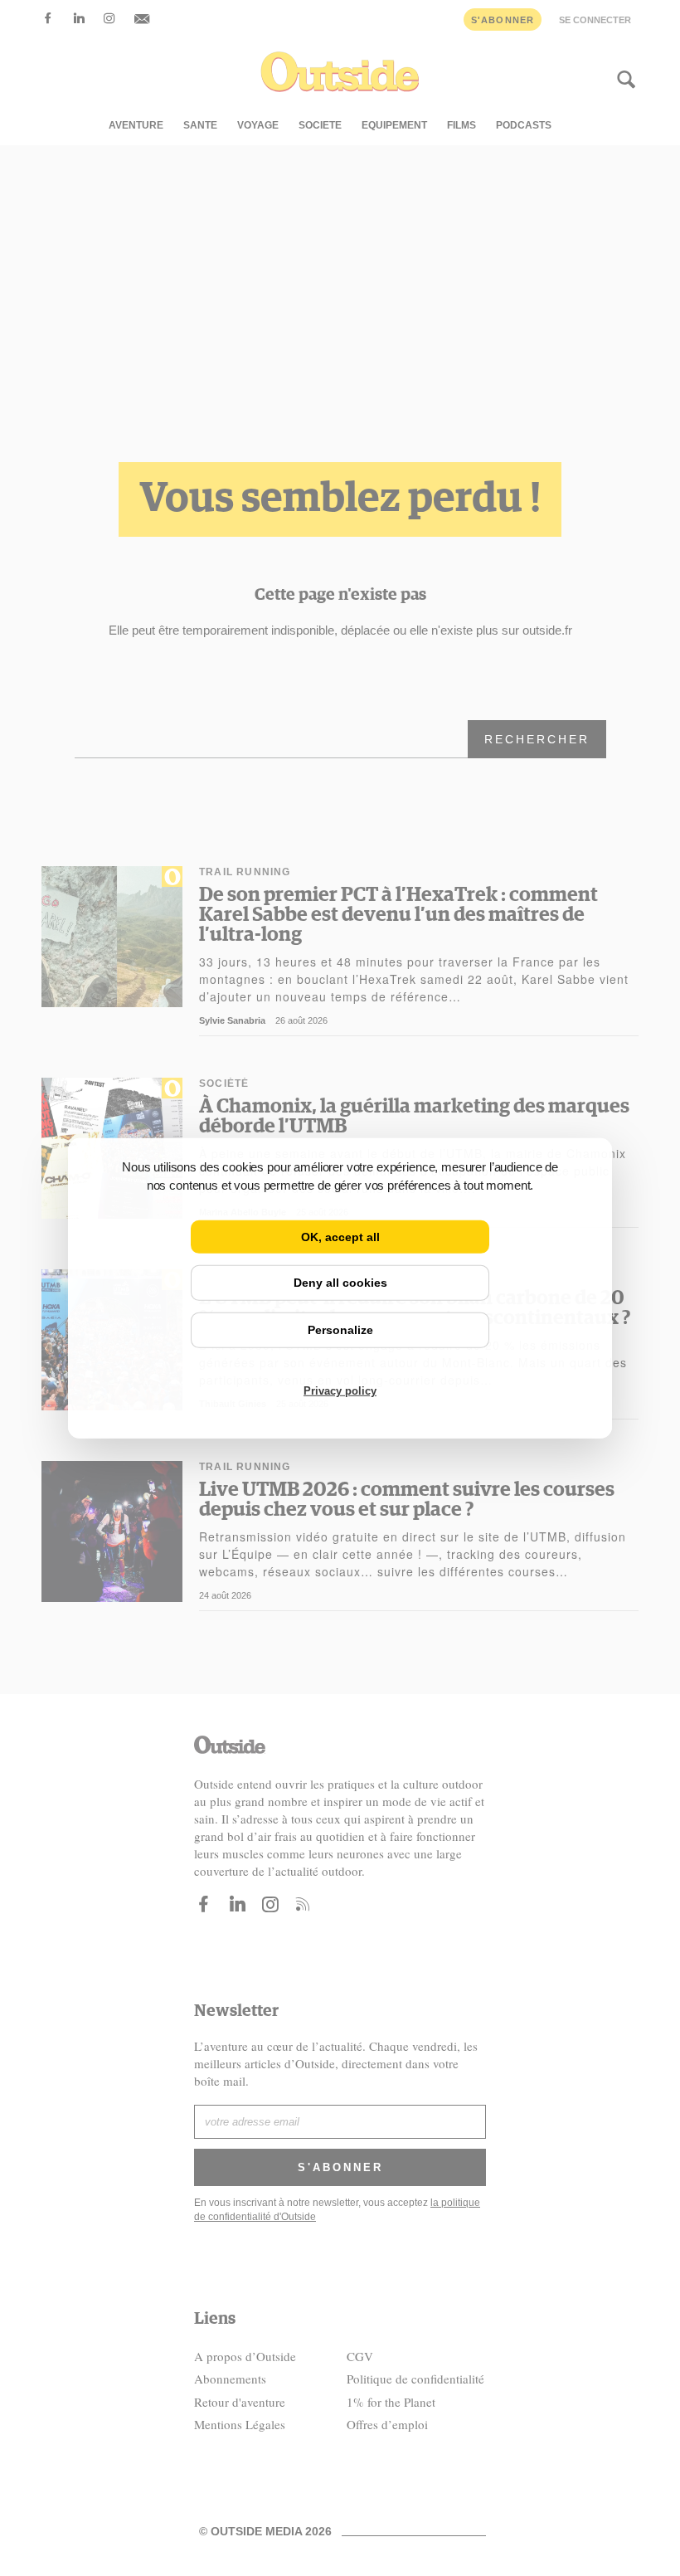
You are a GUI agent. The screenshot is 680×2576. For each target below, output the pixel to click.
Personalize (340, 1330)
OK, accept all (340, 1236)
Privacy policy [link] (340, 1391)
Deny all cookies (340, 1283)
